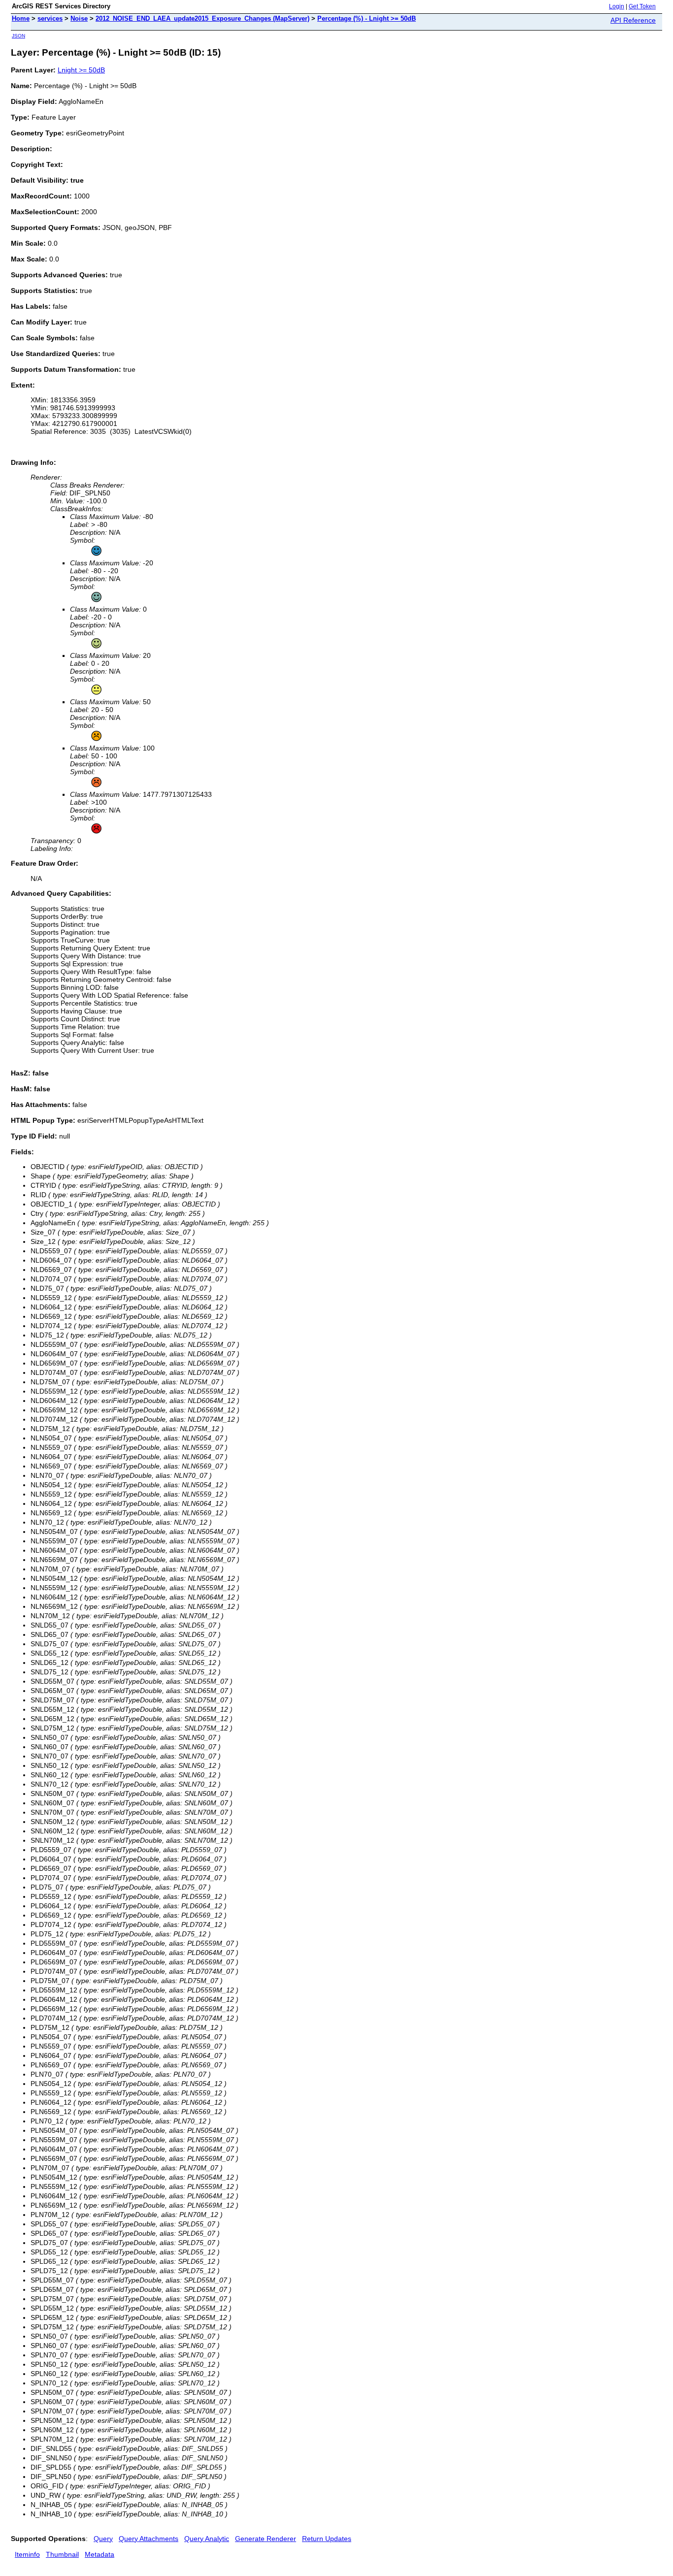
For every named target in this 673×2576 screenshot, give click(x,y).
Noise (79, 18)
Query (103, 2539)
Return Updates (327, 2539)
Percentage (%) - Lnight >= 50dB (367, 18)
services (50, 18)
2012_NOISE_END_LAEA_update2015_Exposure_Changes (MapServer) (202, 18)
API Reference (633, 20)
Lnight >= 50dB (81, 70)
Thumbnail (62, 2554)
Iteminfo (27, 2554)
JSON (18, 36)
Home (21, 18)
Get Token (642, 6)
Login (617, 6)
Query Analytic (207, 2539)
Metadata (100, 2554)
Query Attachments (149, 2539)
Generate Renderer (266, 2539)
